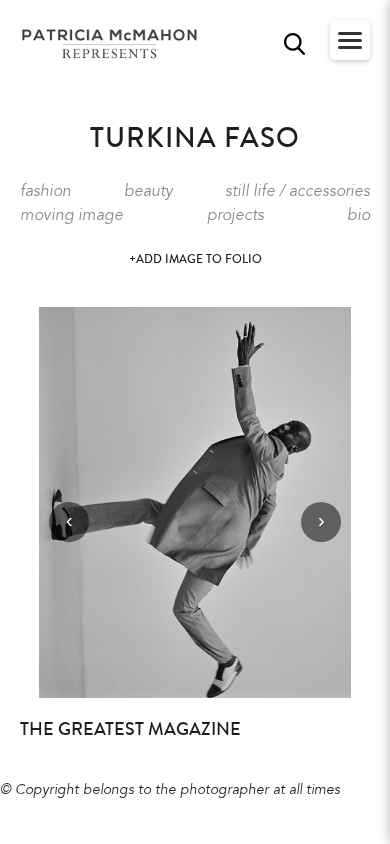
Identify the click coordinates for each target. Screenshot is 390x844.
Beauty (148, 192)
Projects (235, 216)
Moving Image (71, 216)
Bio (358, 216)
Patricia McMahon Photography (111, 44)
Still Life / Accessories (297, 192)
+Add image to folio (195, 259)
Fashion (45, 192)
